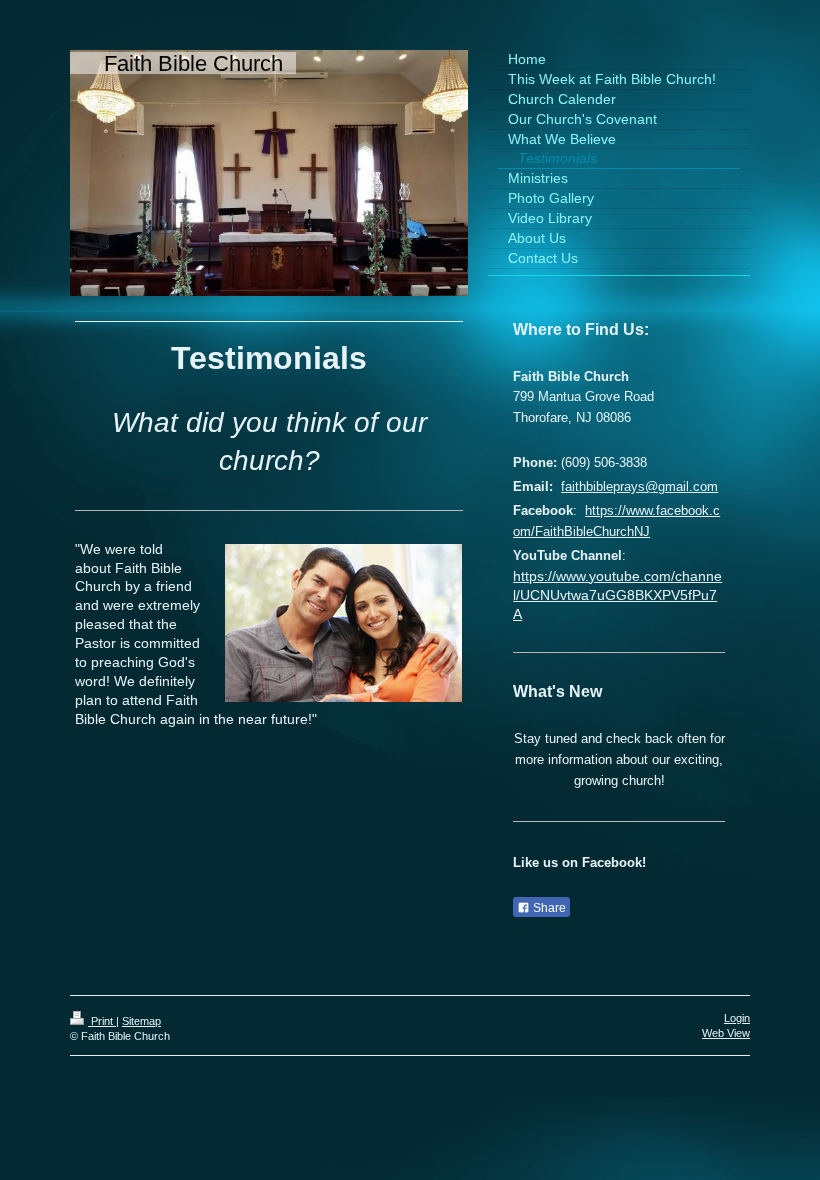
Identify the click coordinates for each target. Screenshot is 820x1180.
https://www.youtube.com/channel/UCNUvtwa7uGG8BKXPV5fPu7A (617, 595)
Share (548, 908)
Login (737, 1018)
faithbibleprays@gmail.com (639, 486)
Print (102, 1021)
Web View (726, 1033)
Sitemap (141, 1021)
